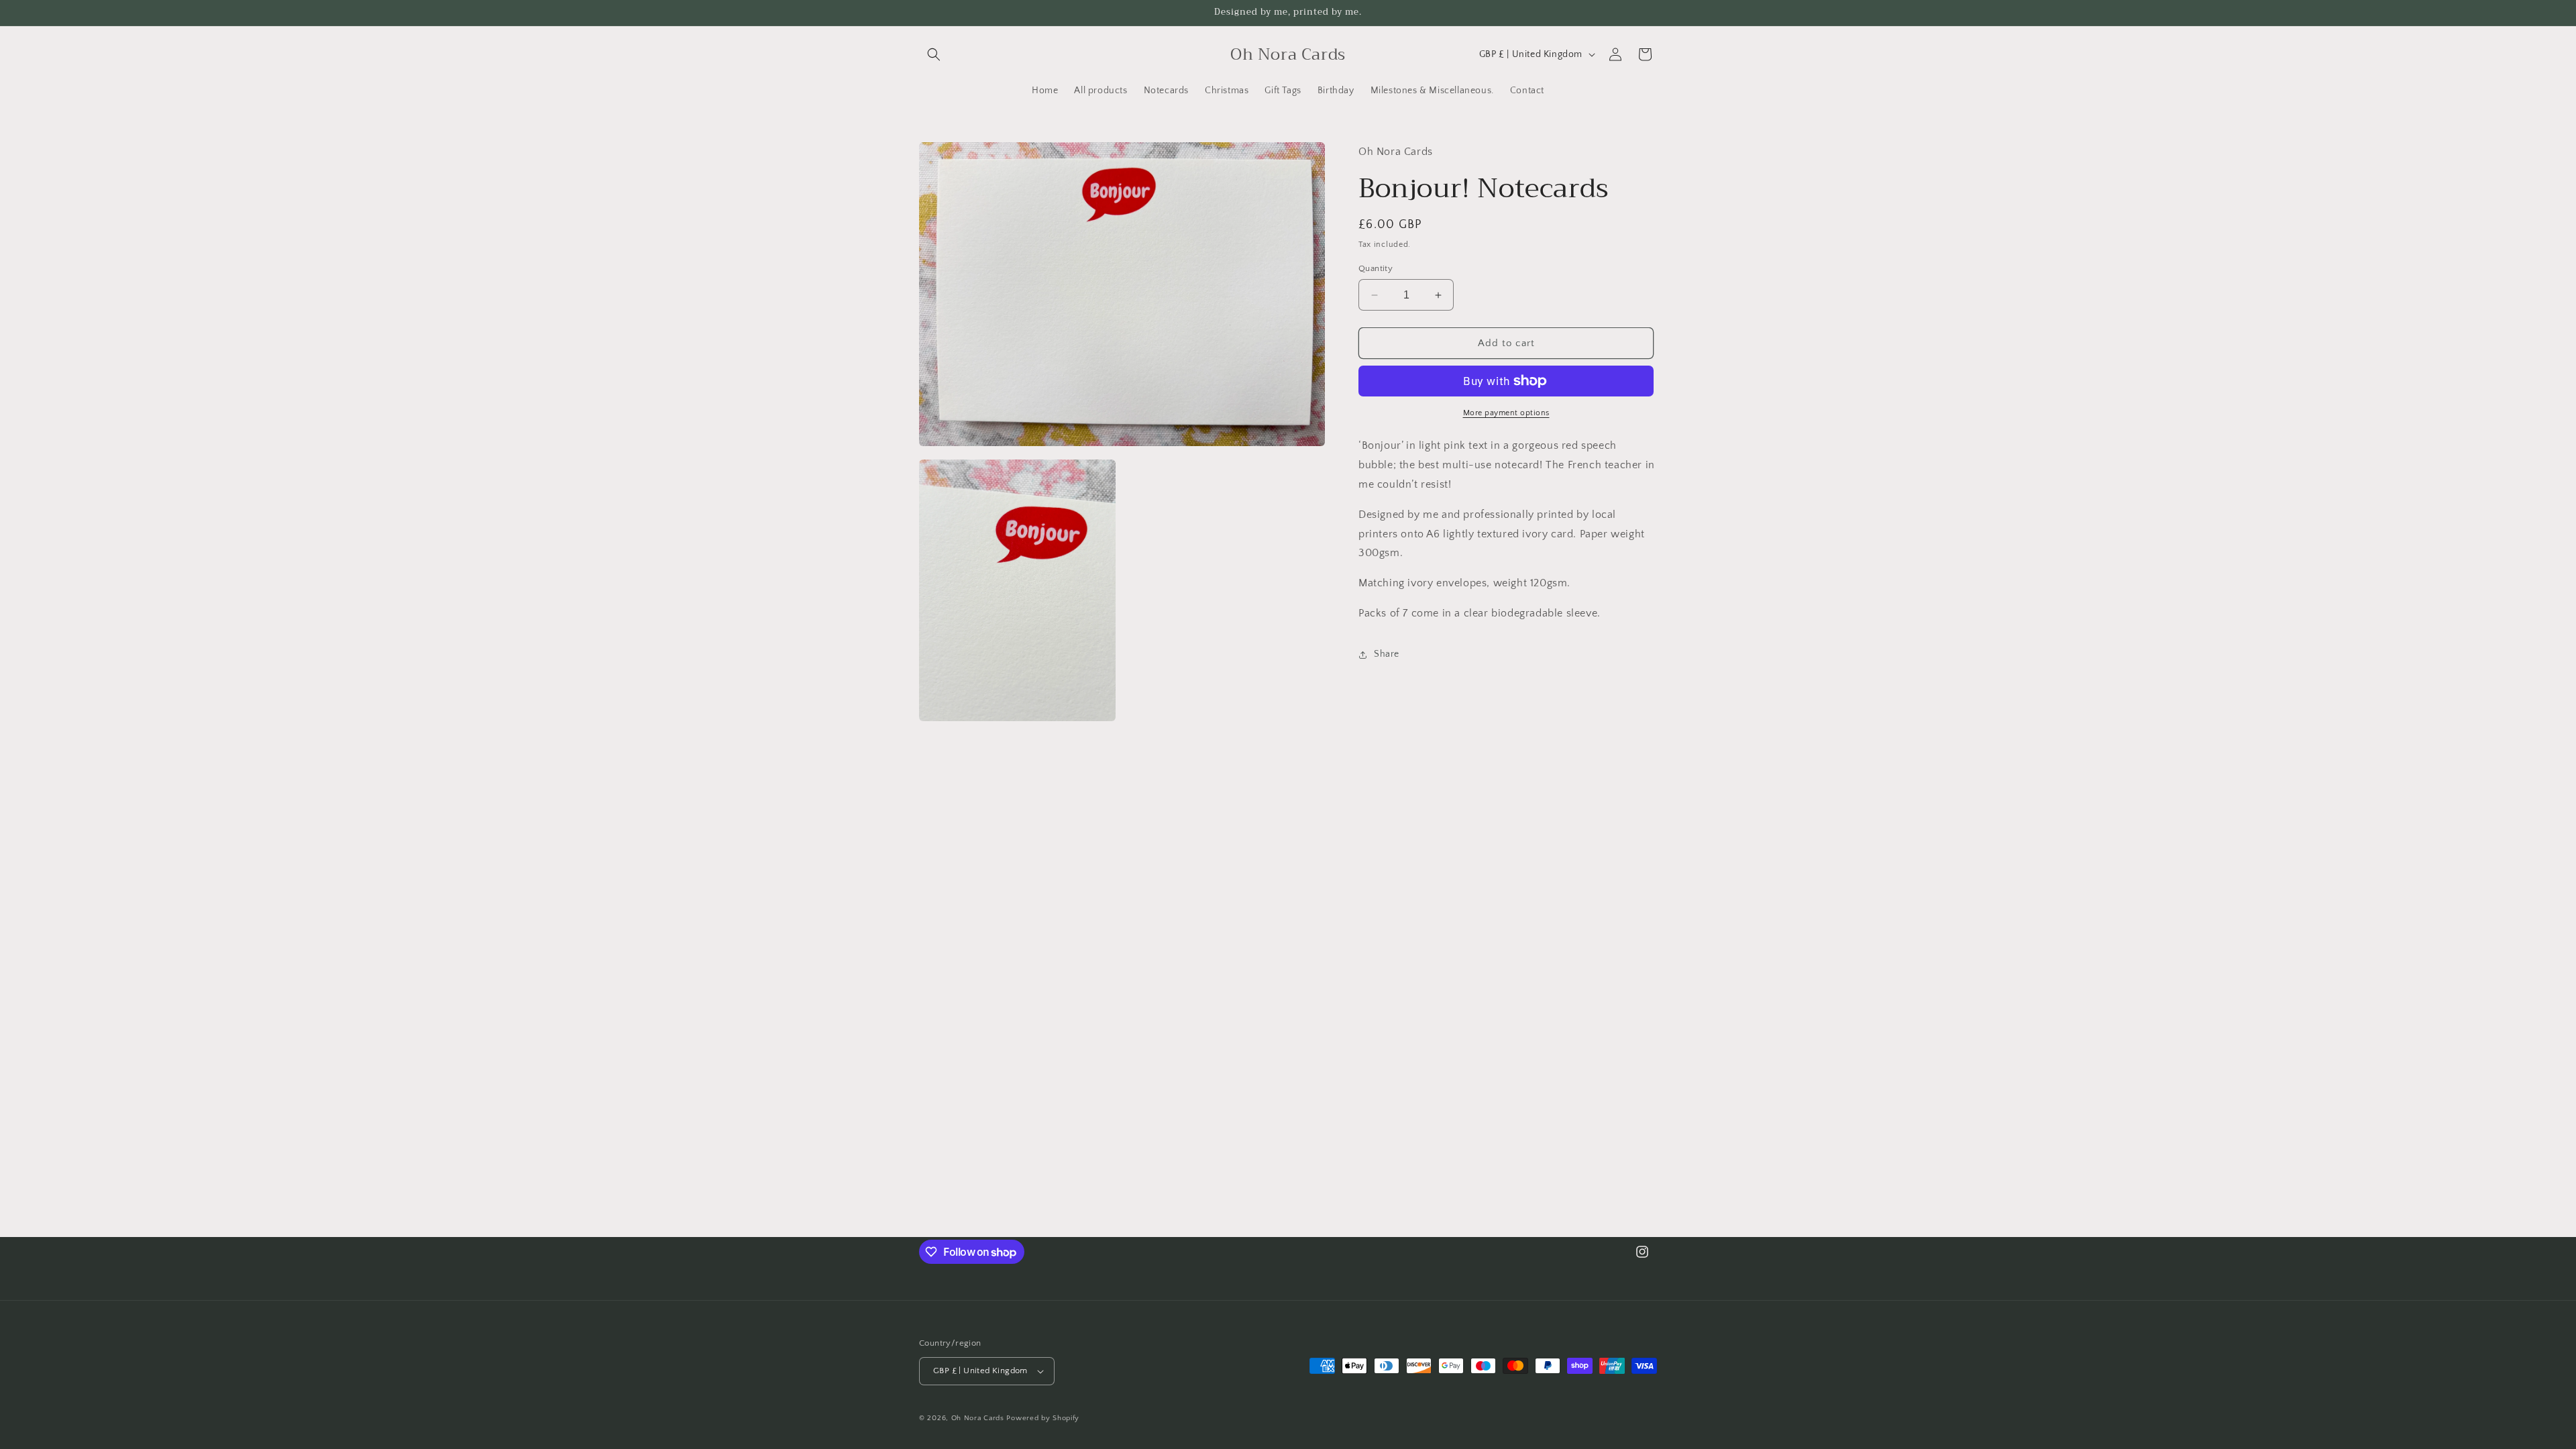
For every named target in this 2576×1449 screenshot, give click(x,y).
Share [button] (1387, 654)
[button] (934, 54)
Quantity (1376, 268)
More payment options (1506, 413)
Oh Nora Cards (978, 1418)
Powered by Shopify (1043, 1418)
